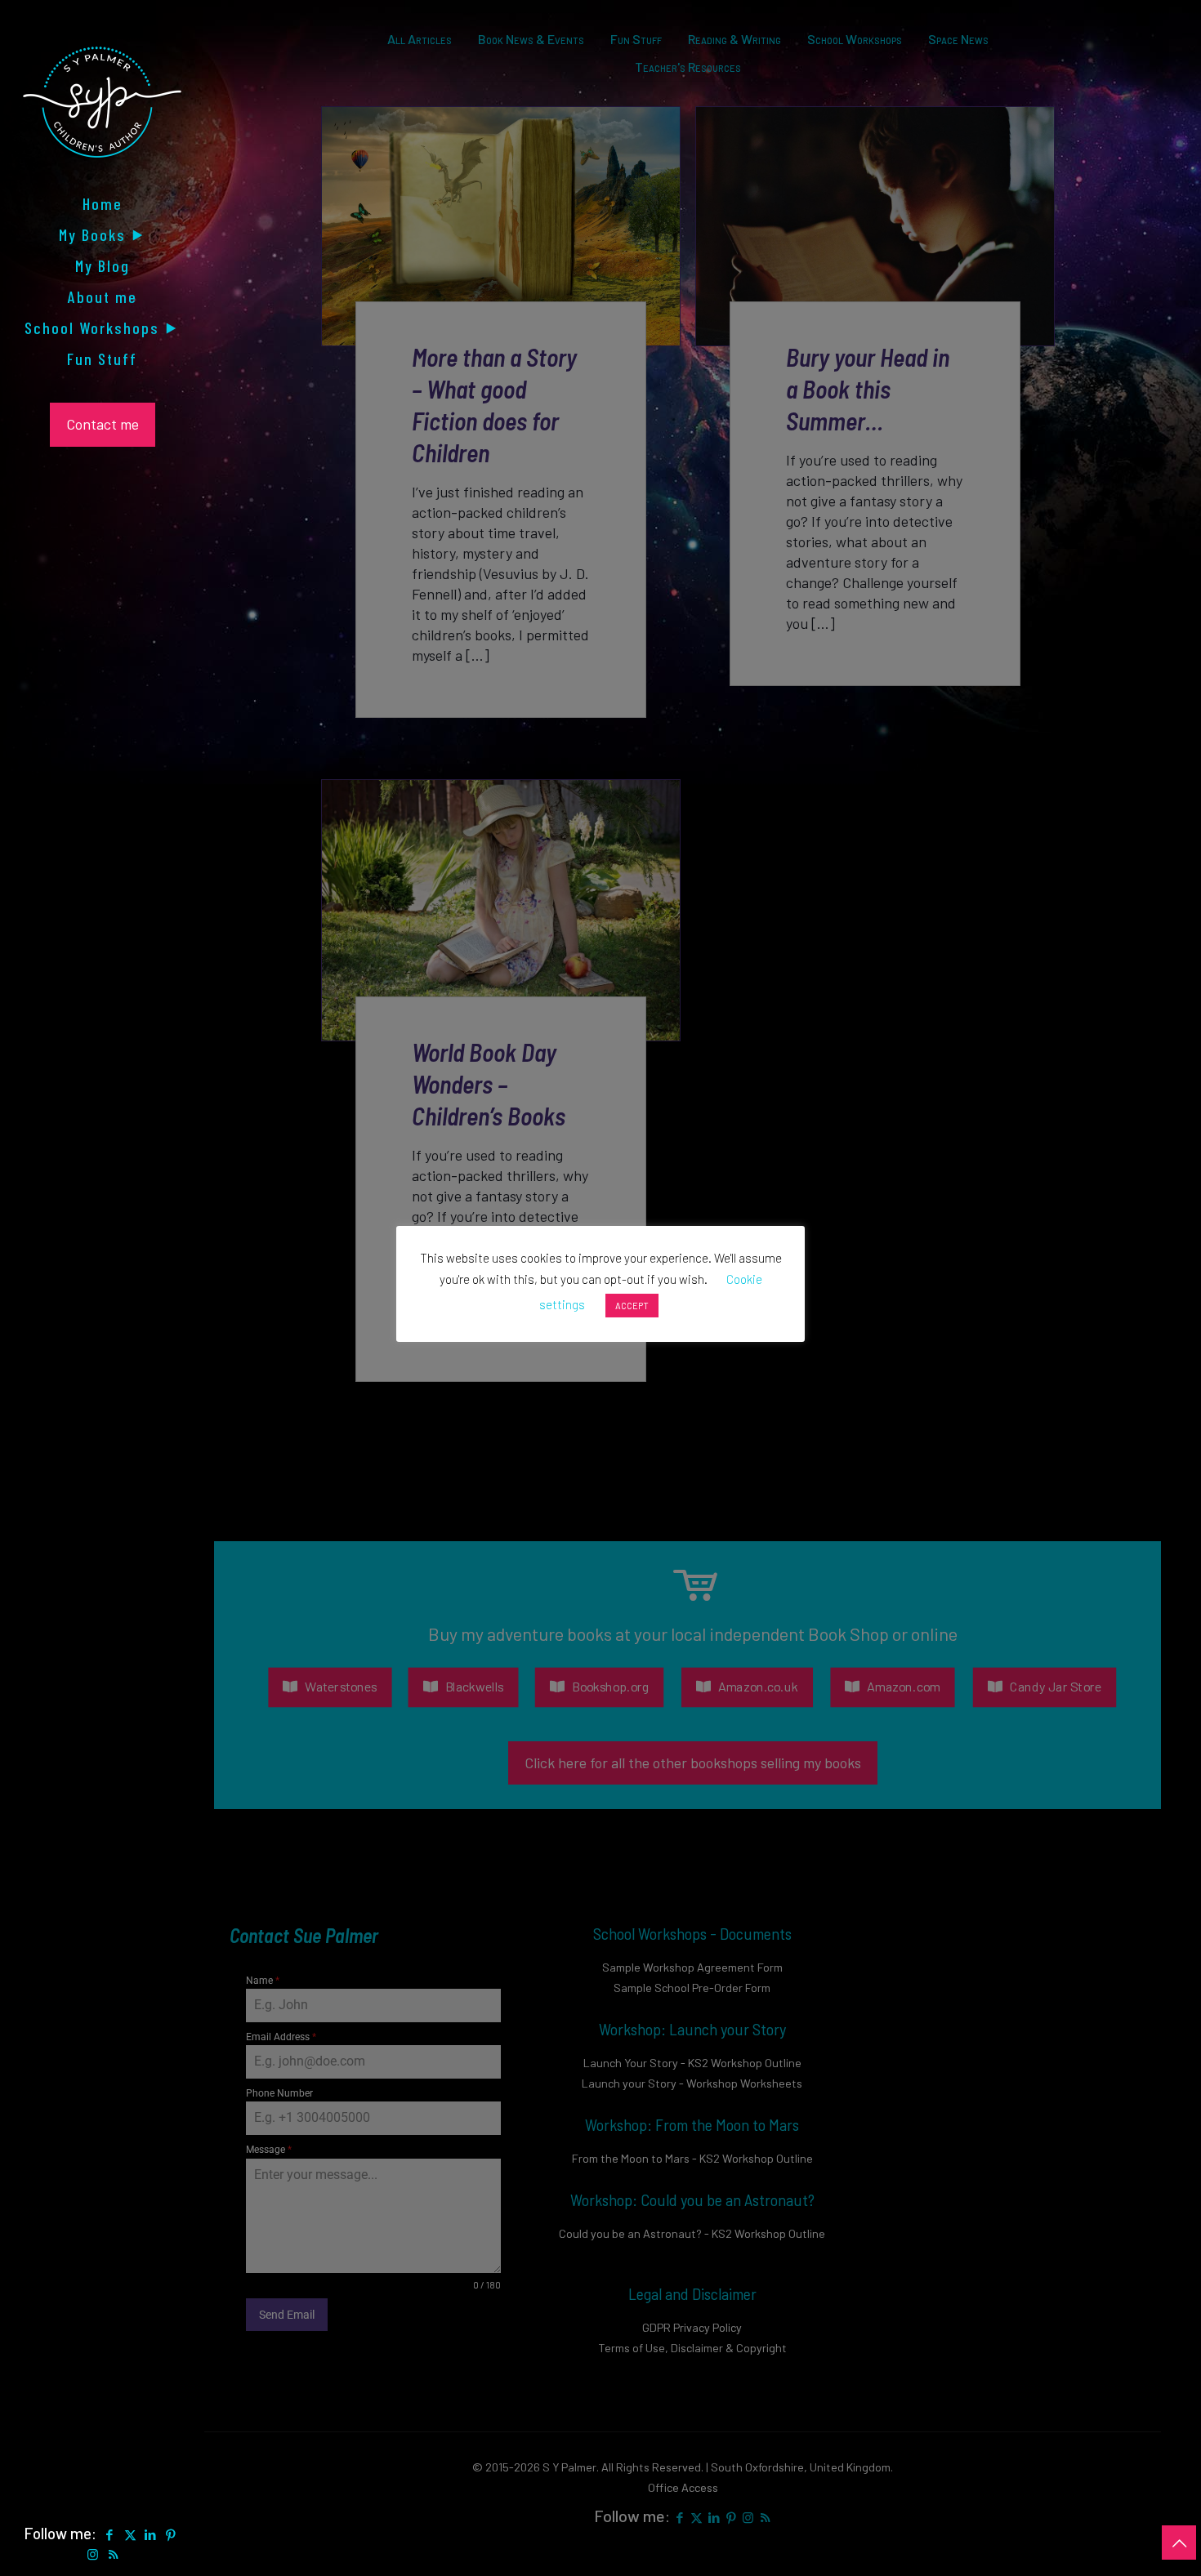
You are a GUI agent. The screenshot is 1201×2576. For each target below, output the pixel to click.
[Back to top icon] (1179, 2543)
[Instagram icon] (93, 2554)
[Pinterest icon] (171, 2534)
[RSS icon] (113, 2554)
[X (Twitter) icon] (130, 2534)
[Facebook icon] (110, 2534)
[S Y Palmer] (102, 114)
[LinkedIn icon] (151, 2534)
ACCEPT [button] (632, 1306)
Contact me (103, 424)
